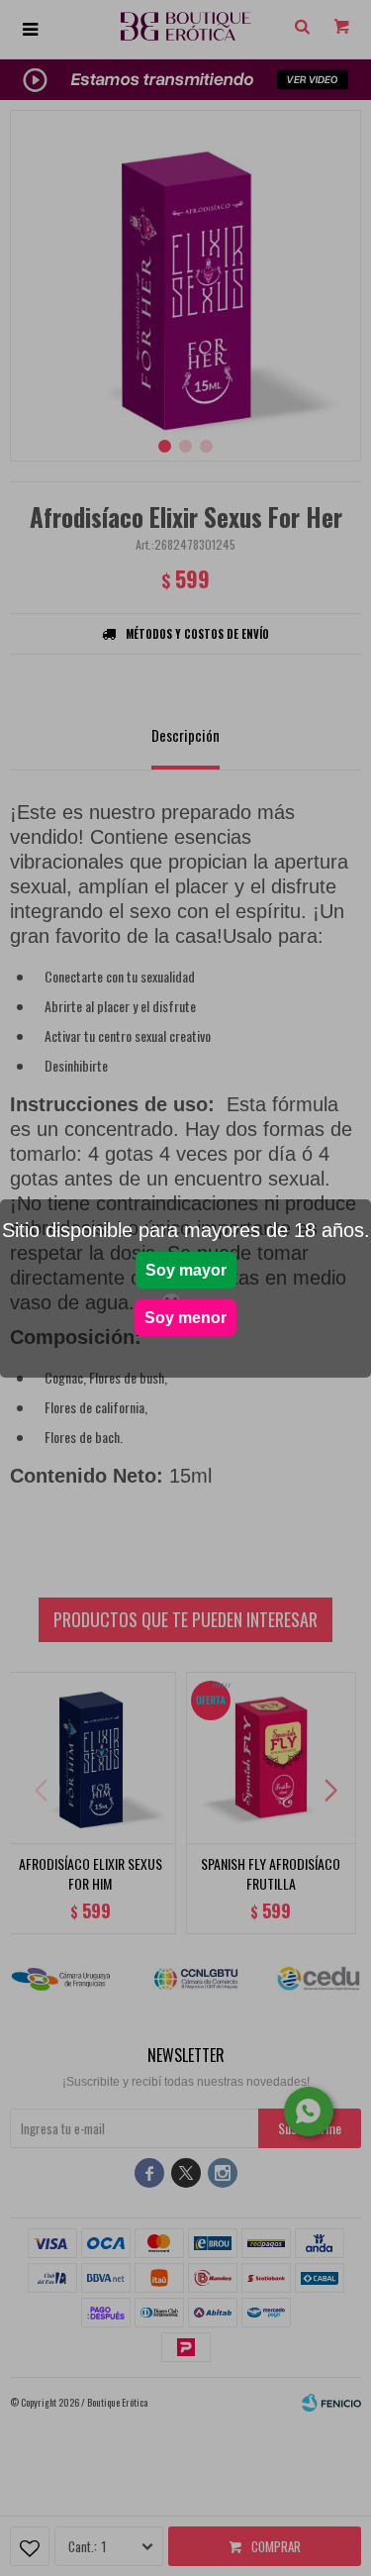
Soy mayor (186, 1270)
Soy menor (185, 1318)
